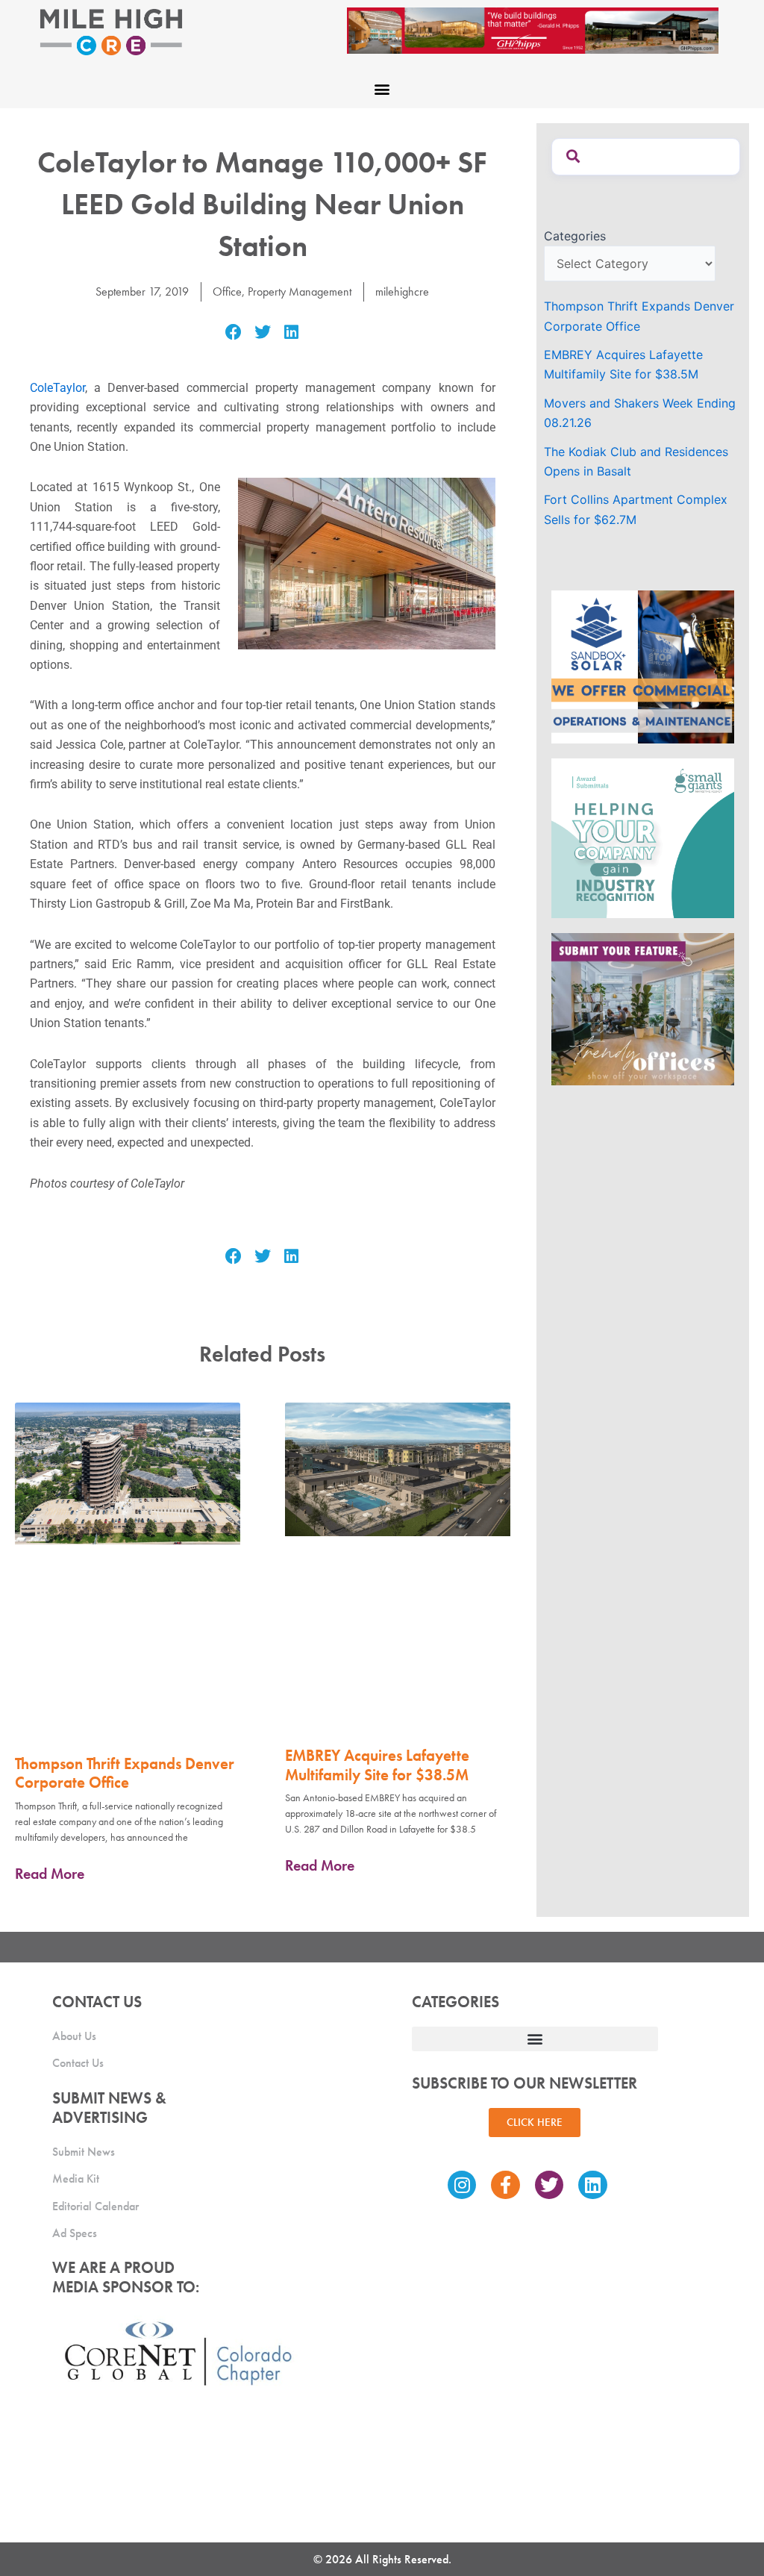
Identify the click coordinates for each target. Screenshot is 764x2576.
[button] (382, 88)
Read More (50, 1874)
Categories (575, 236)
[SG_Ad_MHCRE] (643, 837)
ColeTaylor (57, 388)
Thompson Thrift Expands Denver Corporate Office (125, 1773)
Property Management (300, 291)
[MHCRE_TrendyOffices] (643, 1008)
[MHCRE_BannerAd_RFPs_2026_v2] (533, 29)
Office (227, 291)
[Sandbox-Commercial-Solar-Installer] (643, 666)
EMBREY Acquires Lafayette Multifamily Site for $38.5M (377, 1765)
